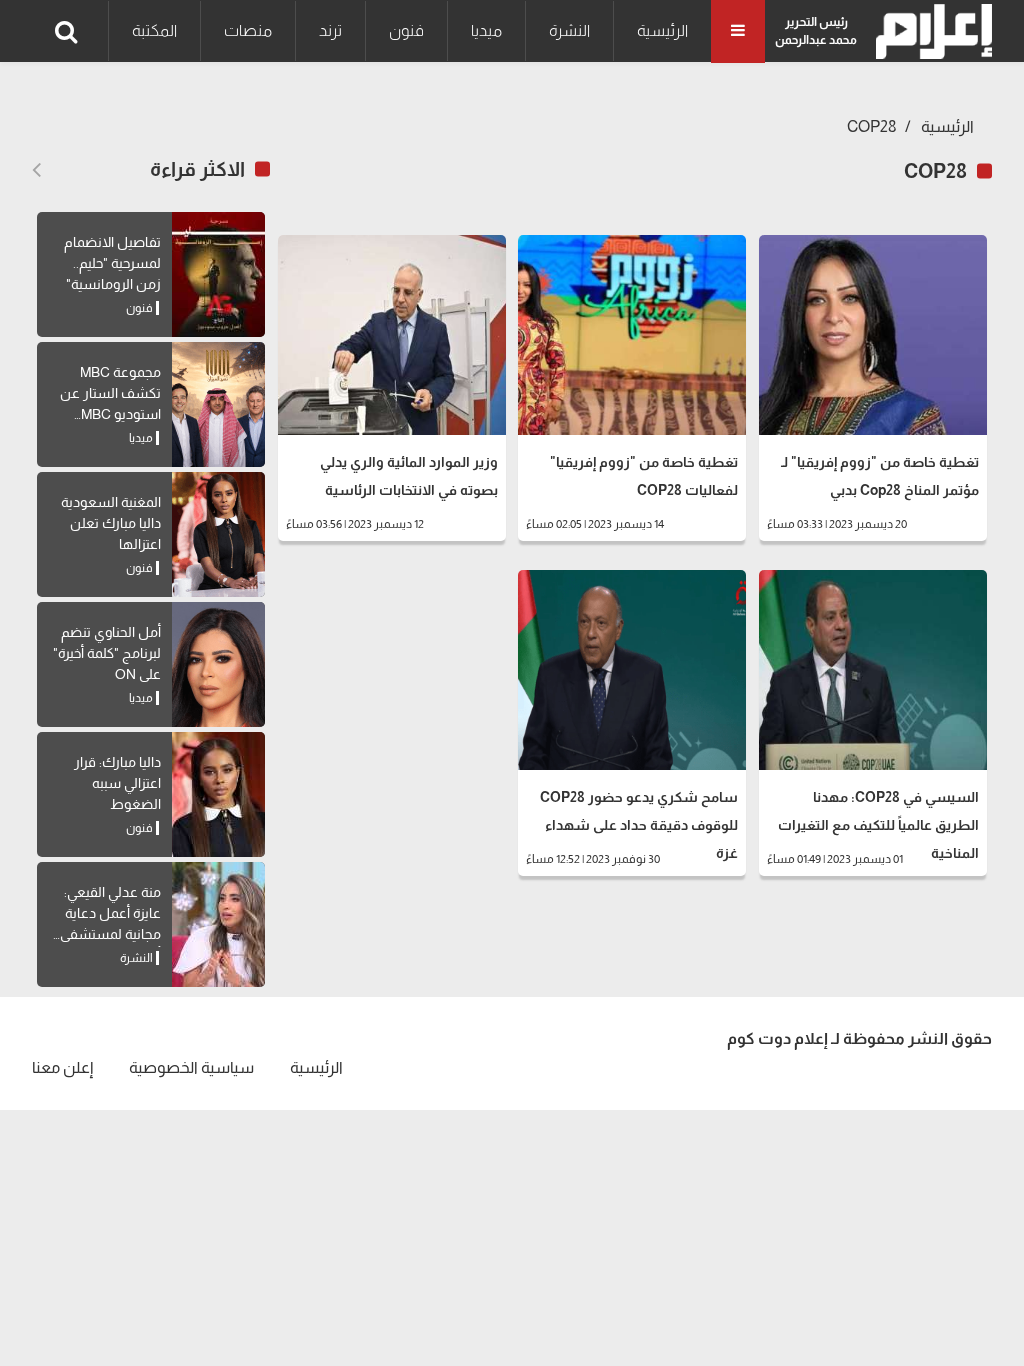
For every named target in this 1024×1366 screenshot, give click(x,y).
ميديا (486, 30)
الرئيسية (662, 30)
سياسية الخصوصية (191, 1067)
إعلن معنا (62, 1067)
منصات (248, 30)
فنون (406, 30)
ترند (330, 30)
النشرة (569, 30)
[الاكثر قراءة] (36, 170)
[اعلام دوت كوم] (929, 31)
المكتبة (154, 30)
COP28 (872, 126)
